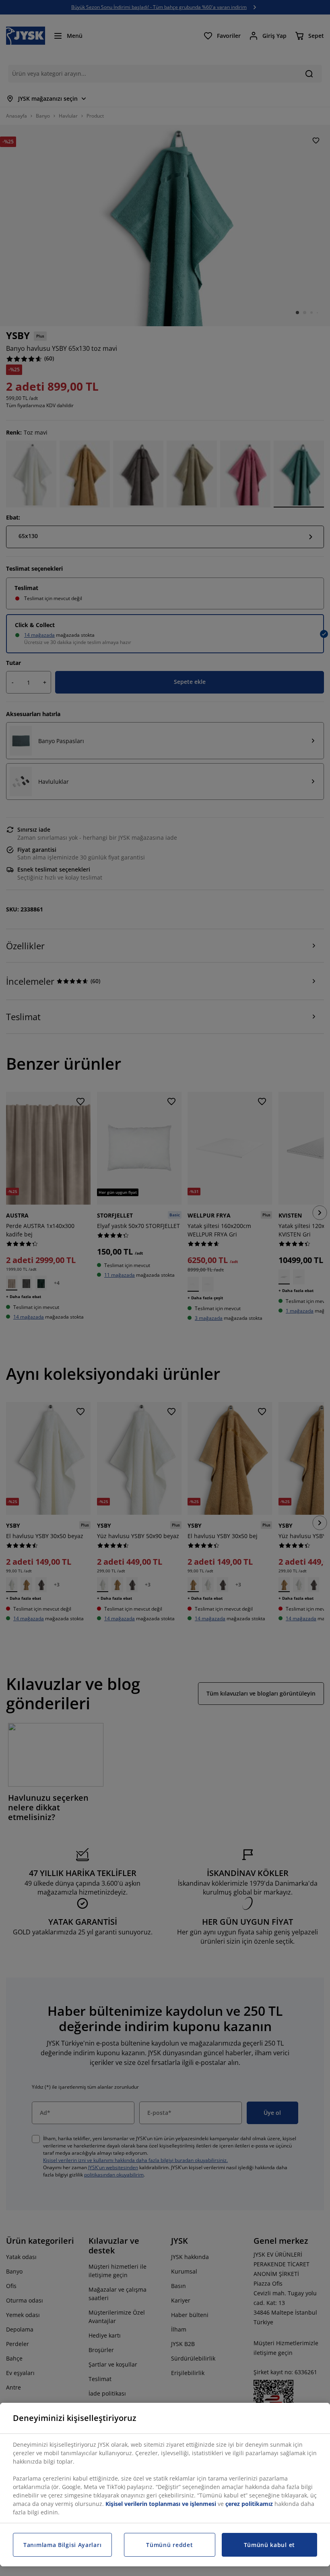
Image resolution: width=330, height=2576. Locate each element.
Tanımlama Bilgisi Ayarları (62, 2545)
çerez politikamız (249, 2504)
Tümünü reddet (169, 2545)
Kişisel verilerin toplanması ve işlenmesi (161, 2504)
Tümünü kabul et (270, 2545)
